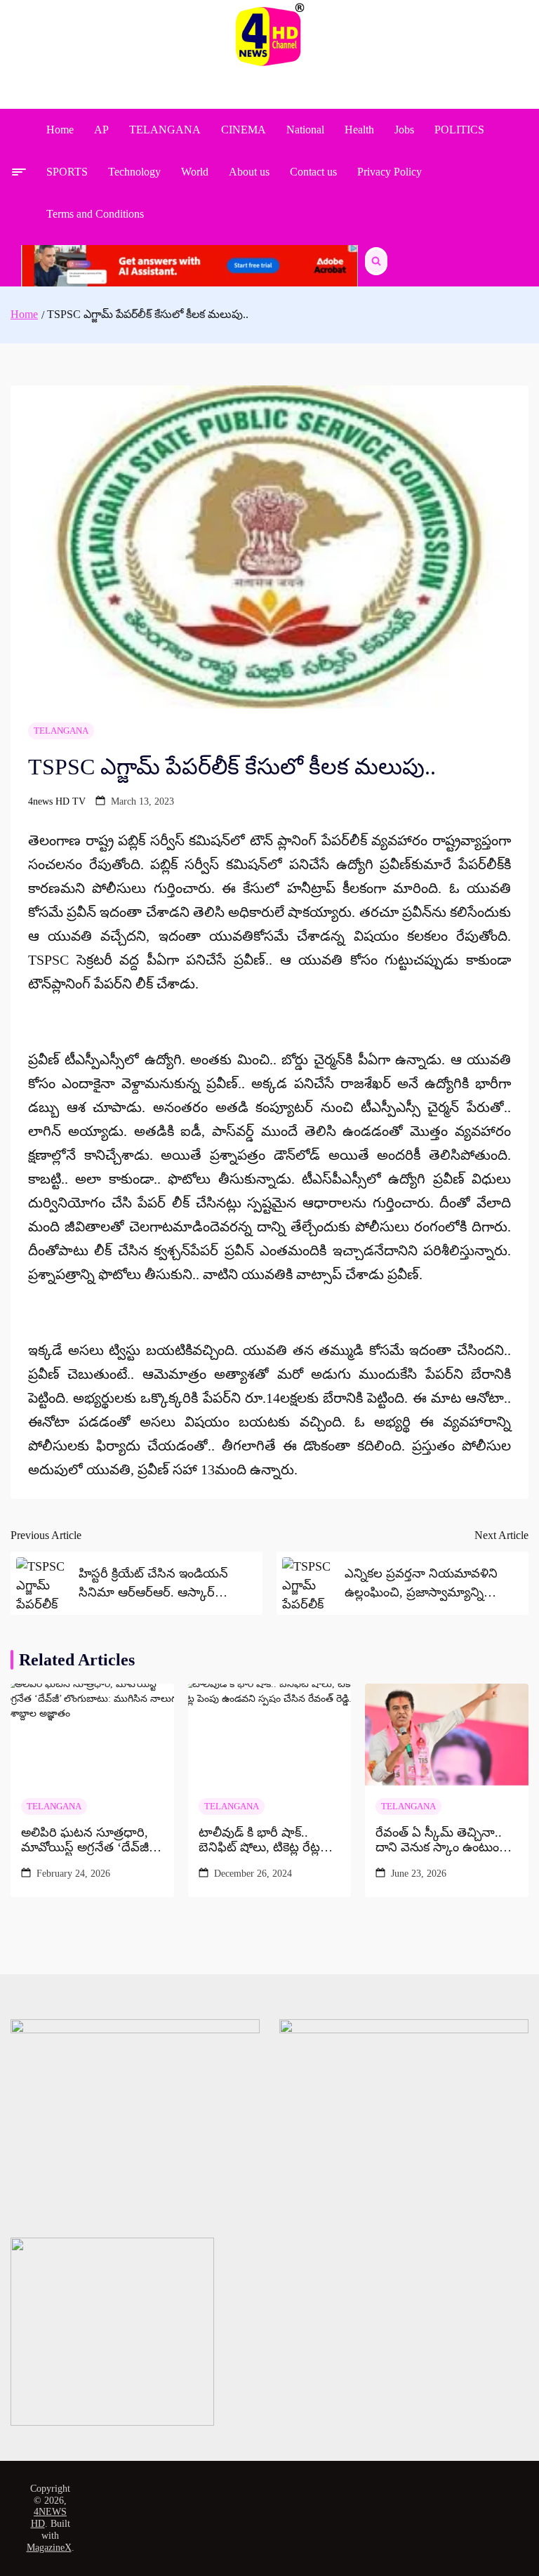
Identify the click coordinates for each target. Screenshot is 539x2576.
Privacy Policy (390, 172)
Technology (134, 172)
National (305, 130)
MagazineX (49, 2548)
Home (60, 130)
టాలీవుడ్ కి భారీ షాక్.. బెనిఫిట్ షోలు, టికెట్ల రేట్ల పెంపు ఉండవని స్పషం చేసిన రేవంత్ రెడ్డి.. (268, 1841)
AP (101, 130)
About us (249, 172)
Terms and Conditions (95, 214)
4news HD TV (57, 801)
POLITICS (459, 130)
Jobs (404, 130)
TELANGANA (165, 130)
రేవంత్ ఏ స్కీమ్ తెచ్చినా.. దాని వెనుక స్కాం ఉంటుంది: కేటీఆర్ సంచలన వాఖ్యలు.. (444, 1841)
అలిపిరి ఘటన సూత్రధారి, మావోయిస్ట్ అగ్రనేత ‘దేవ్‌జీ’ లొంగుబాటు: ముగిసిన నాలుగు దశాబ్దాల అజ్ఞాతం (87, 1841)
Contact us (313, 172)
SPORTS (67, 172)
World (195, 172)
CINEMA (244, 130)
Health (359, 130)
